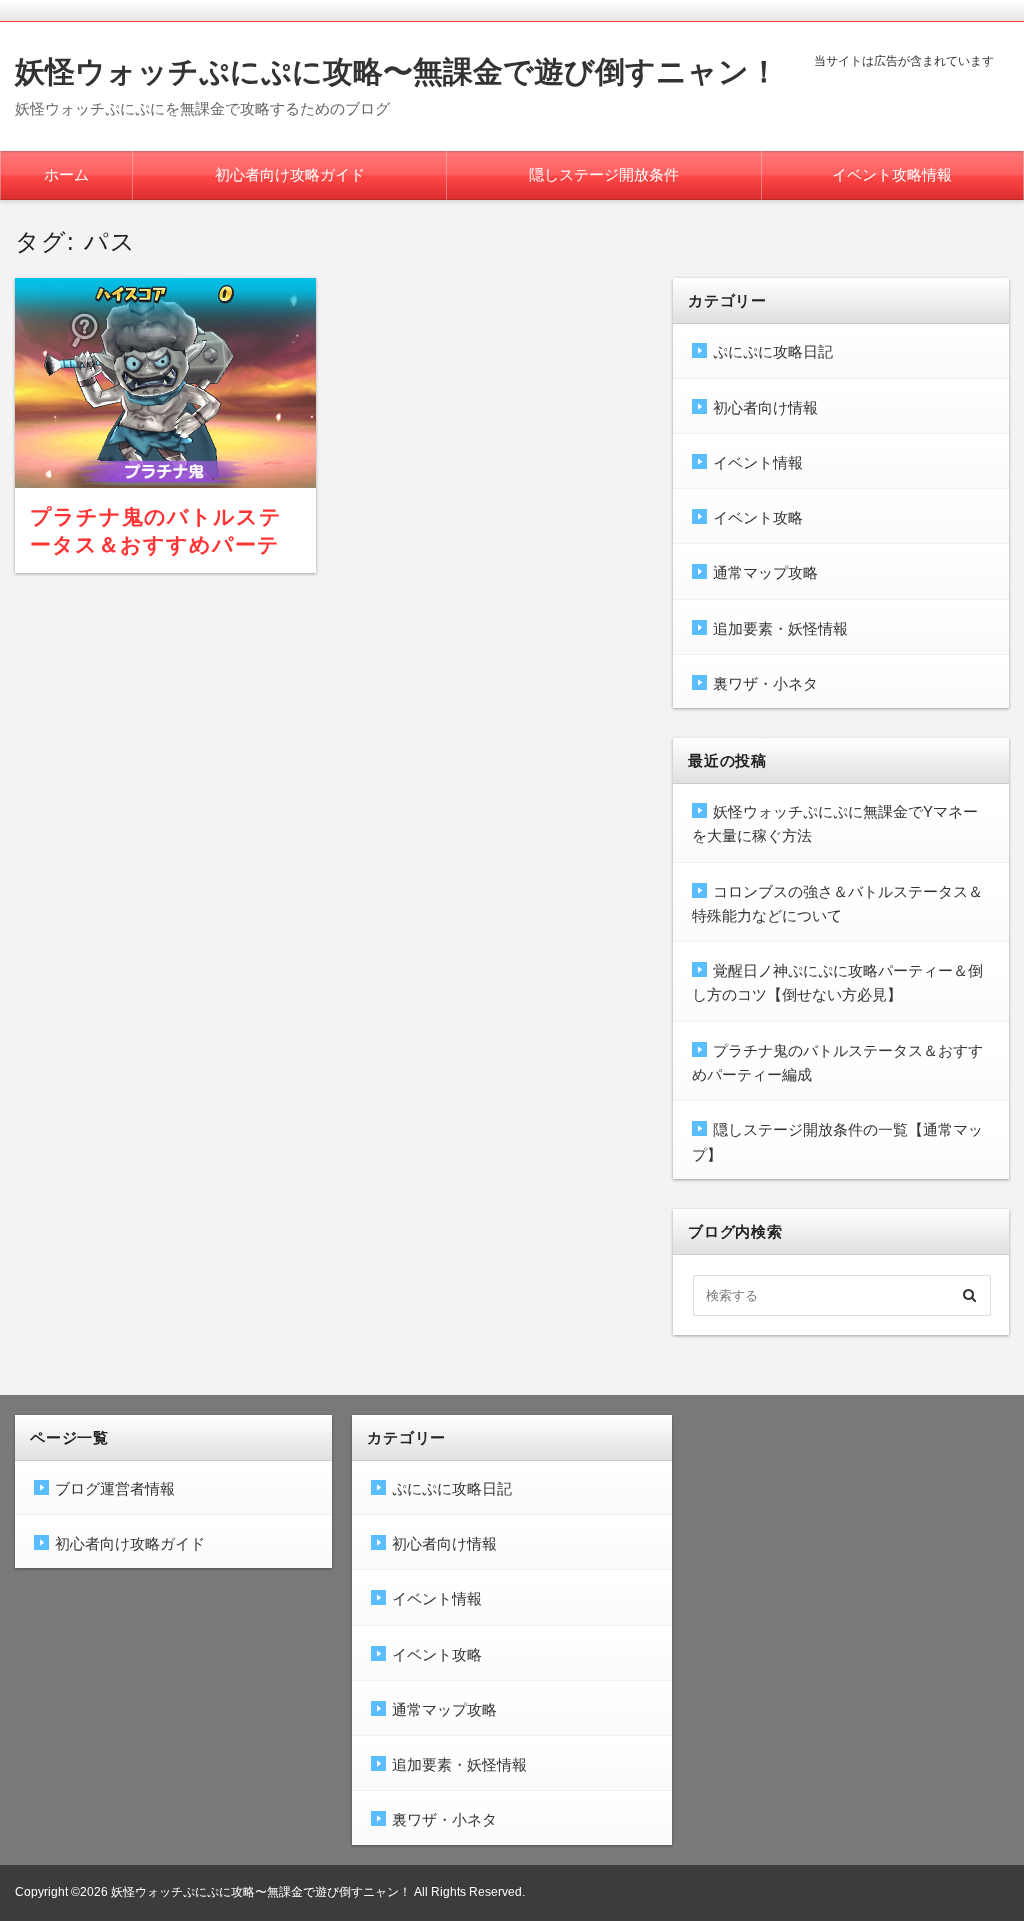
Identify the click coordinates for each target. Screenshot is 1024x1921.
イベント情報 (758, 462)
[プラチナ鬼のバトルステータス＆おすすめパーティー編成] (165, 383)
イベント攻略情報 (892, 174)
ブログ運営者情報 (115, 1488)
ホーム (66, 174)
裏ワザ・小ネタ (765, 683)
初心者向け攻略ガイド (290, 174)
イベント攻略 (758, 517)
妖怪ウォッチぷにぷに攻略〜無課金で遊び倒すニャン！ (397, 71)
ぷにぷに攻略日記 (773, 351)
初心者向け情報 (765, 407)
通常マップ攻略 (765, 572)
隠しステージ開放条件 (604, 174)
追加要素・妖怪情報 (780, 628)
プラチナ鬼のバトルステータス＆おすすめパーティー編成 (156, 544)
